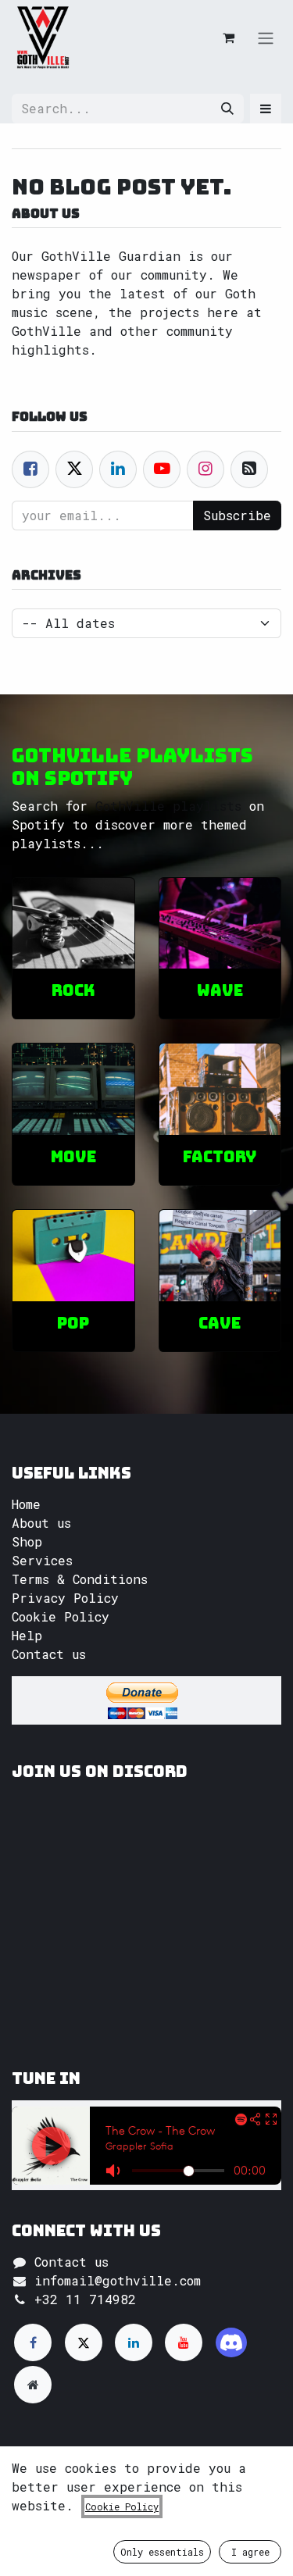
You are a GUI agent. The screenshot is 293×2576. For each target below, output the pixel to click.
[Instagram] (231, 2342)
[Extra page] (33, 2385)
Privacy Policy (65, 1598)
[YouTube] (184, 2342)
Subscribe (237, 515)
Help (27, 1635)
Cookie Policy (61, 1616)
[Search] (227, 109)
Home (26, 1504)
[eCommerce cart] (228, 37)
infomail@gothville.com (118, 2280)
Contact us (49, 1654)
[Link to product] (73, 924)
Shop (27, 1541)
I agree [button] (250, 2552)
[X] (84, 2342)
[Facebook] (30, 469)
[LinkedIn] (134, 2342)
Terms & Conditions (80, 1579)
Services (42, 1560)
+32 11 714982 (85, 2299)
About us (41, 1523)
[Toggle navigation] (266, 37)
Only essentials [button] (162, 2552)
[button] (266, 109)
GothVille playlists (168, 806)
